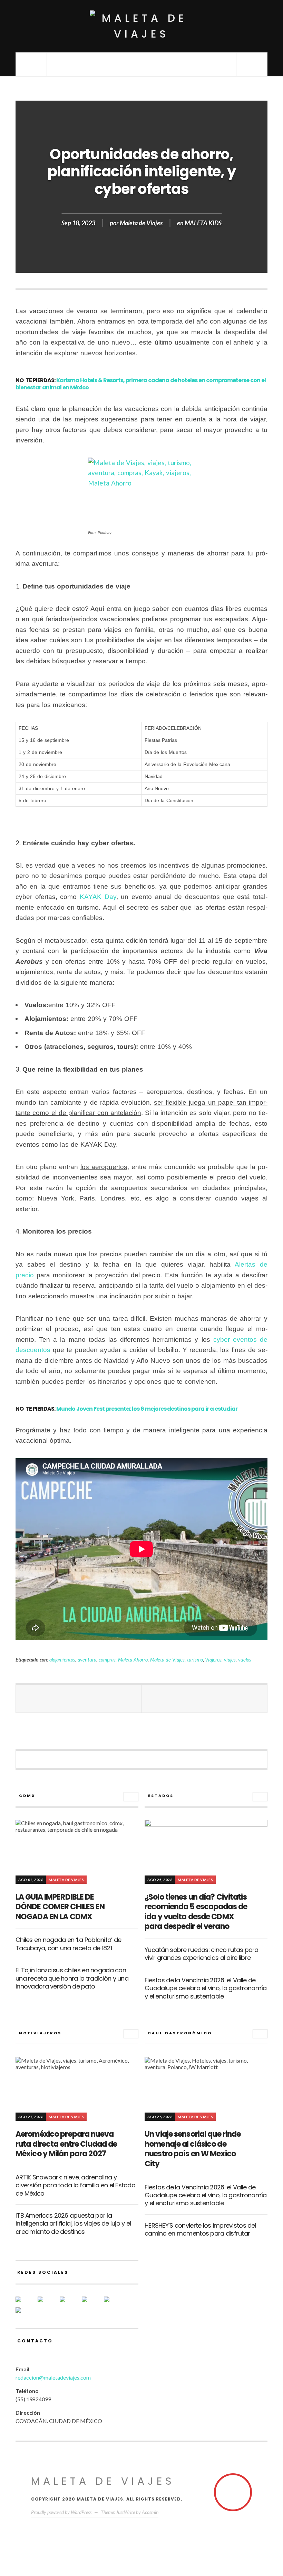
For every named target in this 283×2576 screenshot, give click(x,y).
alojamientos (62, 1660)
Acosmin (150, 2512)
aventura (87, 1660)
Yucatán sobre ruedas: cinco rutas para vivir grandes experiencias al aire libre (202, 1954)
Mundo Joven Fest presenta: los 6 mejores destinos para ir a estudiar (147, 1409)
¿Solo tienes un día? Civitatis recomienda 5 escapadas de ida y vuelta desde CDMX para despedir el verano (196, 1912)
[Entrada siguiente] (204, 1699)
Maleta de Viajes (141, 223)
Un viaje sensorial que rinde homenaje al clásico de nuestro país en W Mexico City (193, 2149)
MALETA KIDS (203, 223)
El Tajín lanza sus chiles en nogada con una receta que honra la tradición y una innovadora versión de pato (72, 1978)
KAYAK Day (98, 897)
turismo (195, 1660)
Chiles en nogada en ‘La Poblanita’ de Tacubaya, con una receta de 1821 (68, 1944)
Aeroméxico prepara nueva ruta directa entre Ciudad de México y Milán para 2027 (66, 2144)
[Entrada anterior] (79, 1699)
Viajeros (213, 1660)
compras (107, 1660)
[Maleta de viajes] (141, 26)
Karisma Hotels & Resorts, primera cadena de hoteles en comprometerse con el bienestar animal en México (141, 384)
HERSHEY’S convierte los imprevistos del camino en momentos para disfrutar (200, 2229)
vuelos (245, 1660)
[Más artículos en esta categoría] (131, 1797)
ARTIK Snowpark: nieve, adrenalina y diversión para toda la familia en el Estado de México (75, 2185)
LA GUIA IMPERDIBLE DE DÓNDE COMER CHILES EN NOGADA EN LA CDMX (60, 1907)
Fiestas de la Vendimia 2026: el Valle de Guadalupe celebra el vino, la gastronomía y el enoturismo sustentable (206, 1988)
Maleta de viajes (103, 2481)
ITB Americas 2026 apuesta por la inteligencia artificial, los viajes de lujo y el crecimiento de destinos (73, 2224)
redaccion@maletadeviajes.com (53, 2377)
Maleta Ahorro (133, 1660)
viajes (230, 1660)
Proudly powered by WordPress (61, 2512)
